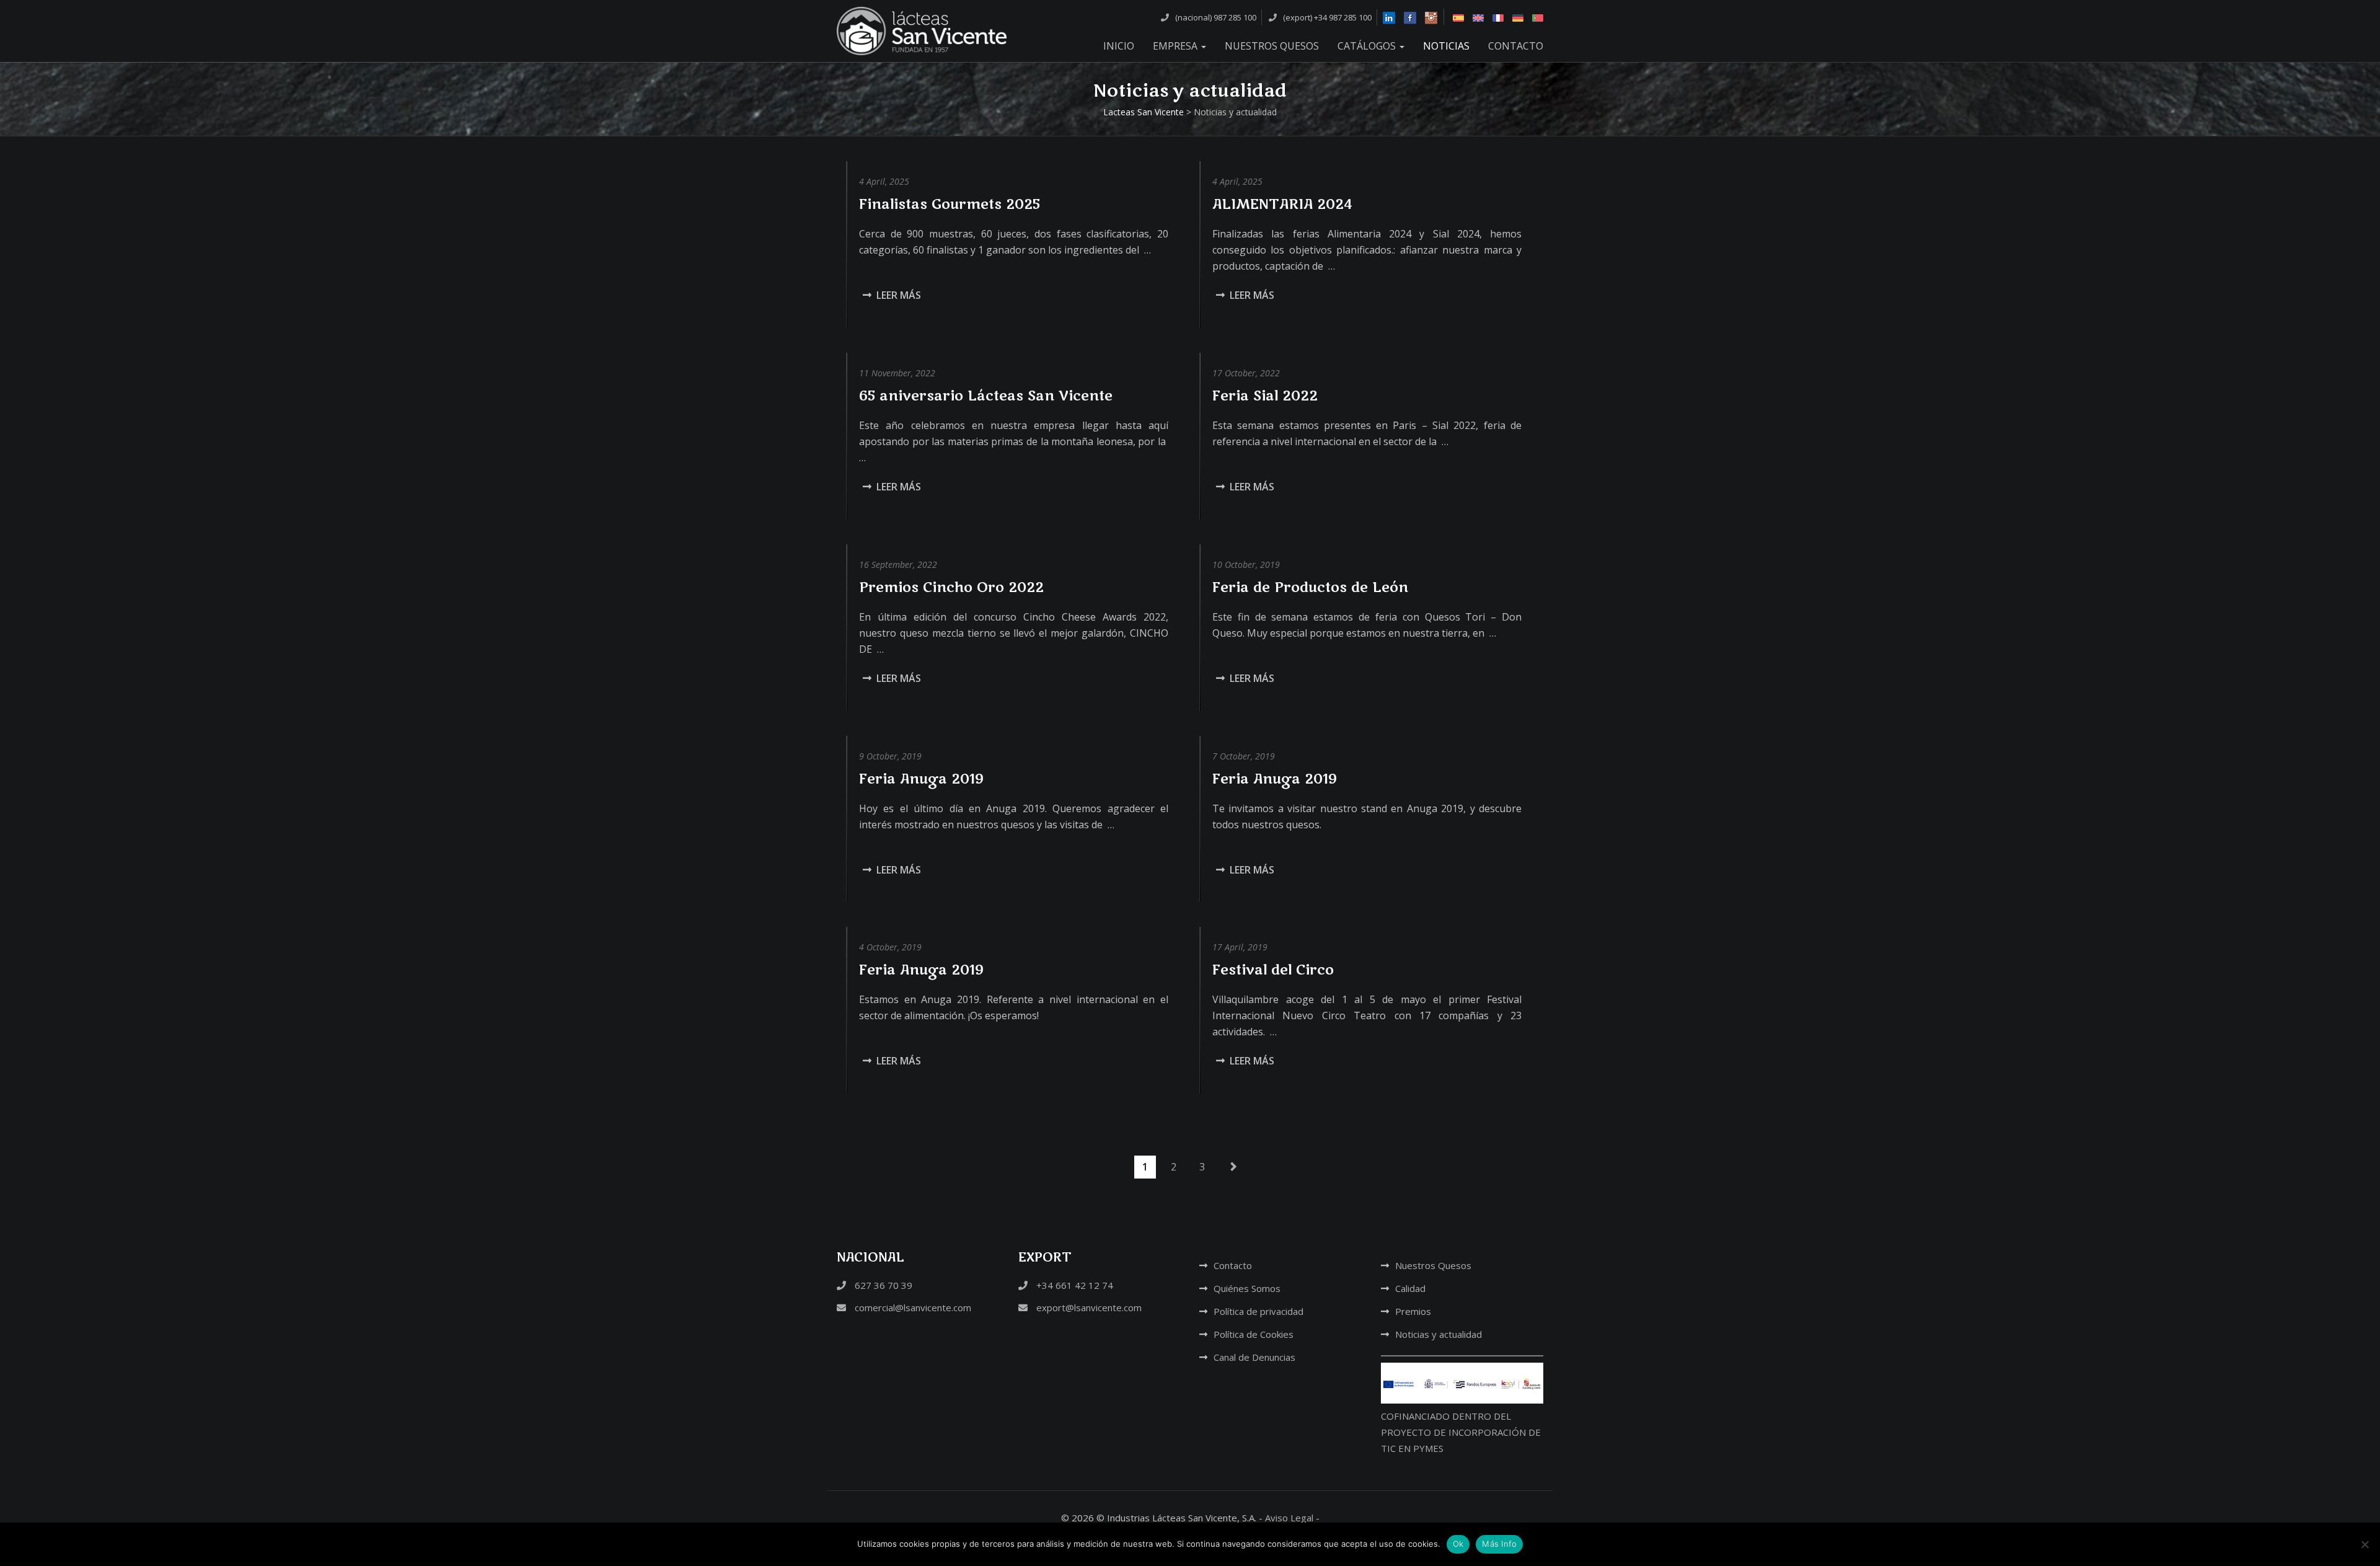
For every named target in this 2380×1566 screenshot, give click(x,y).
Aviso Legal (1289, 1518)
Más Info (1499, 1544)
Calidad (1410, 1288)
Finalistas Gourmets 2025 (950, 205)
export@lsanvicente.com (1088, 1307)
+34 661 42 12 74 (1073, 1285)
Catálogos (1368, 46)
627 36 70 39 (882, 1285)
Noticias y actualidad (1439, 1334)
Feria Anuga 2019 (921, 779)
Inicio (1119, 46)
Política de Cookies (1254, 1334)
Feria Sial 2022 (1265, 396)
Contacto (1516, 46)
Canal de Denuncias (1254, 1357)
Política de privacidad (1258, 1311)
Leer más (899, 295)
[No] (2365, 1544)
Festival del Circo (1273, 970)
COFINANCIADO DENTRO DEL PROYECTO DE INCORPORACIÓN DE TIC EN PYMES (1461, 1432)
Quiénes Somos (1247, 1288)
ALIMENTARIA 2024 (1282, 205)
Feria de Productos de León (1310, 588)
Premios (1413, 1311)
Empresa (1176, 46)
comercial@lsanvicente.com (912, 1307)
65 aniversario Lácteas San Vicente (986, 396)
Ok (1458, 1544)
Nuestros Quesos (1272, 46)
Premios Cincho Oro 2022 (951, 588)
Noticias (1446, 46)
